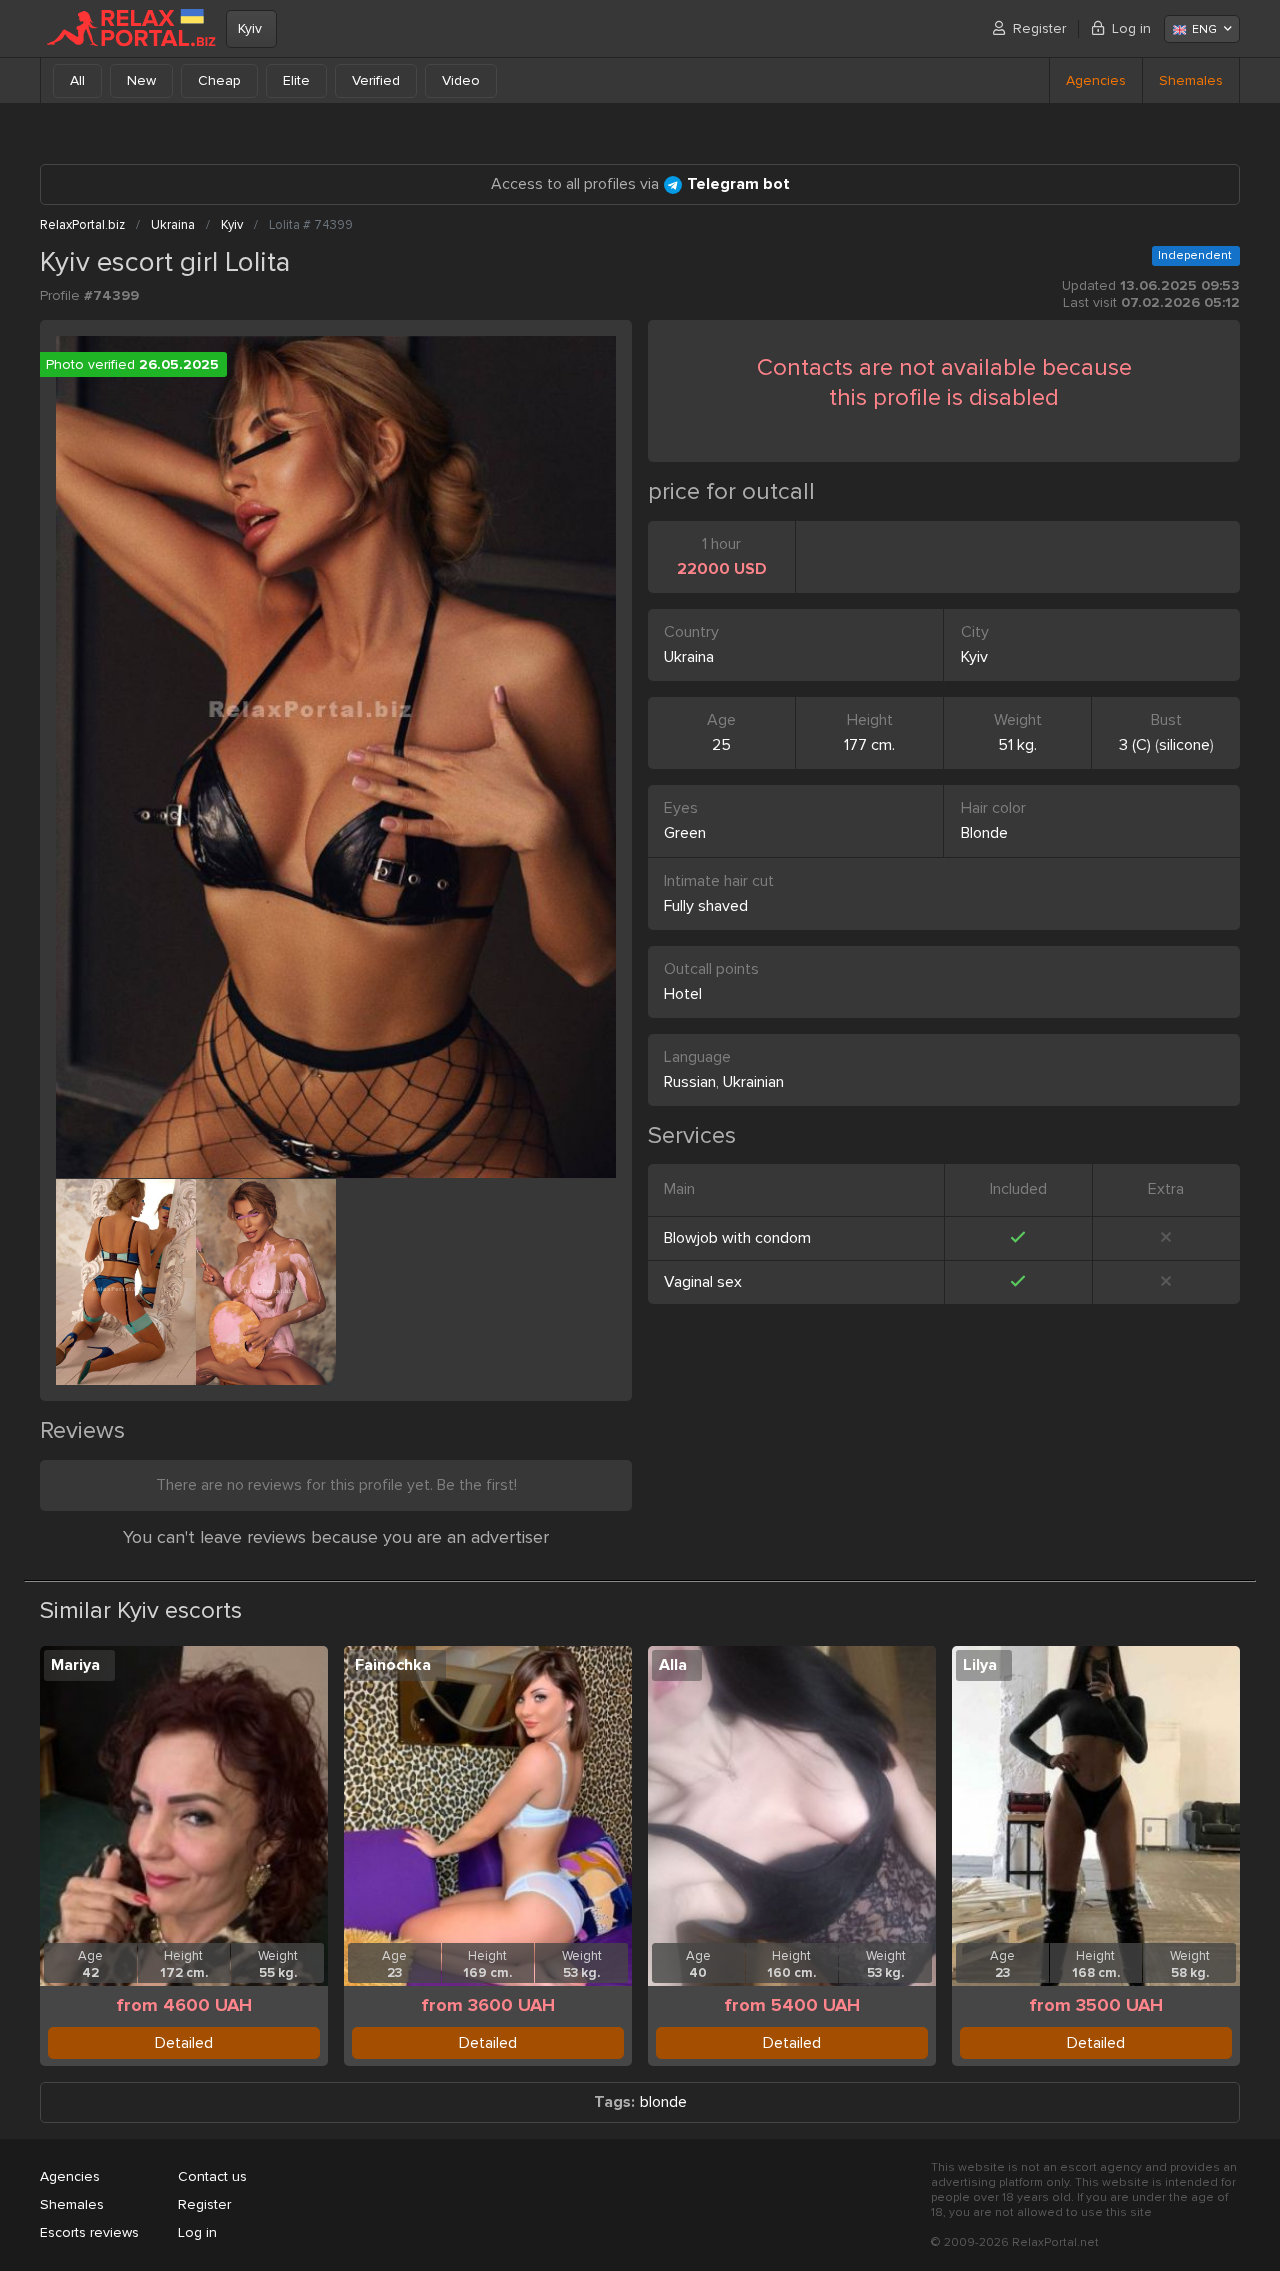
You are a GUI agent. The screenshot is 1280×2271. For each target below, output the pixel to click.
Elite (296, 80)
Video (461, 80)
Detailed (184, 2043)
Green (685, 833)
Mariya (75, 1665)
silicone (1184, 745)
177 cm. (869, 745)
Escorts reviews (89, 2232)
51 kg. (1017, 745)
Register (1039, 28)
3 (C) (1135, 745)
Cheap (219, 80)
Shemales (1191, 80)
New (141, 80)
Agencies (1096, 80)
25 (721, 745)
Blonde (984, 833)
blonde (663, 2102)
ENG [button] (1204, 29)
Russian (690, 1082)
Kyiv (250, 28)
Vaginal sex (703, 1282)
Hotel (683, 994)
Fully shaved (706, 906)
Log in (1131, 28)
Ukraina (689, 657)
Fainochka (393, 1665)
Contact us (212, 2176)
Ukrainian (753, 1082)
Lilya (980, 1665)
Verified (376, 80)
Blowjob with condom (737, 1238)
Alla (673, 1665)
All (77, 80)
